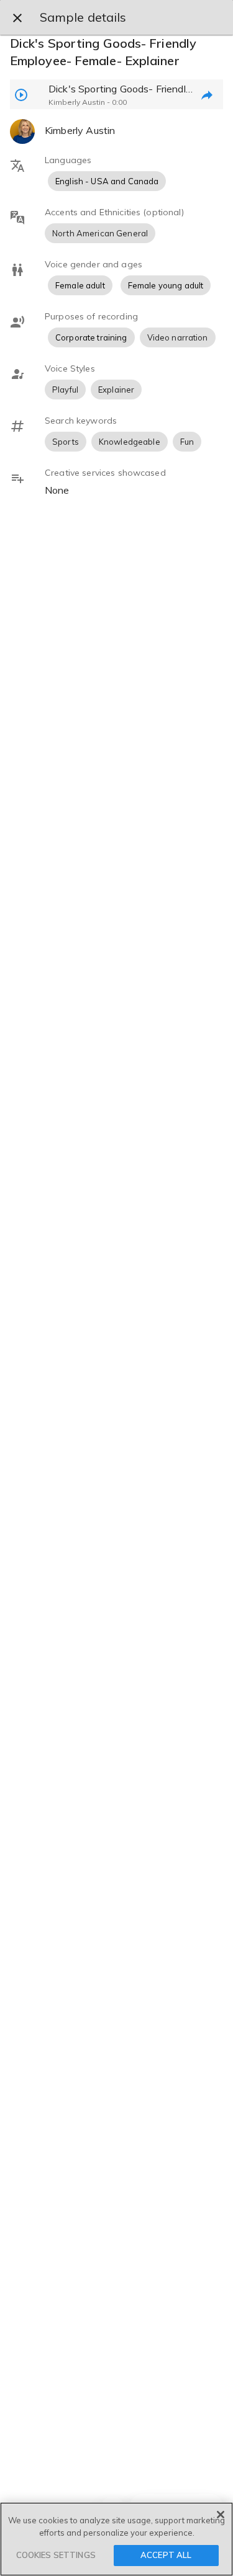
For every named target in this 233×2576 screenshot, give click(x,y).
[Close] (221, 2515)
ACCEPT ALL (166, 2555)
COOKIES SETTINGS (56, 2555)
